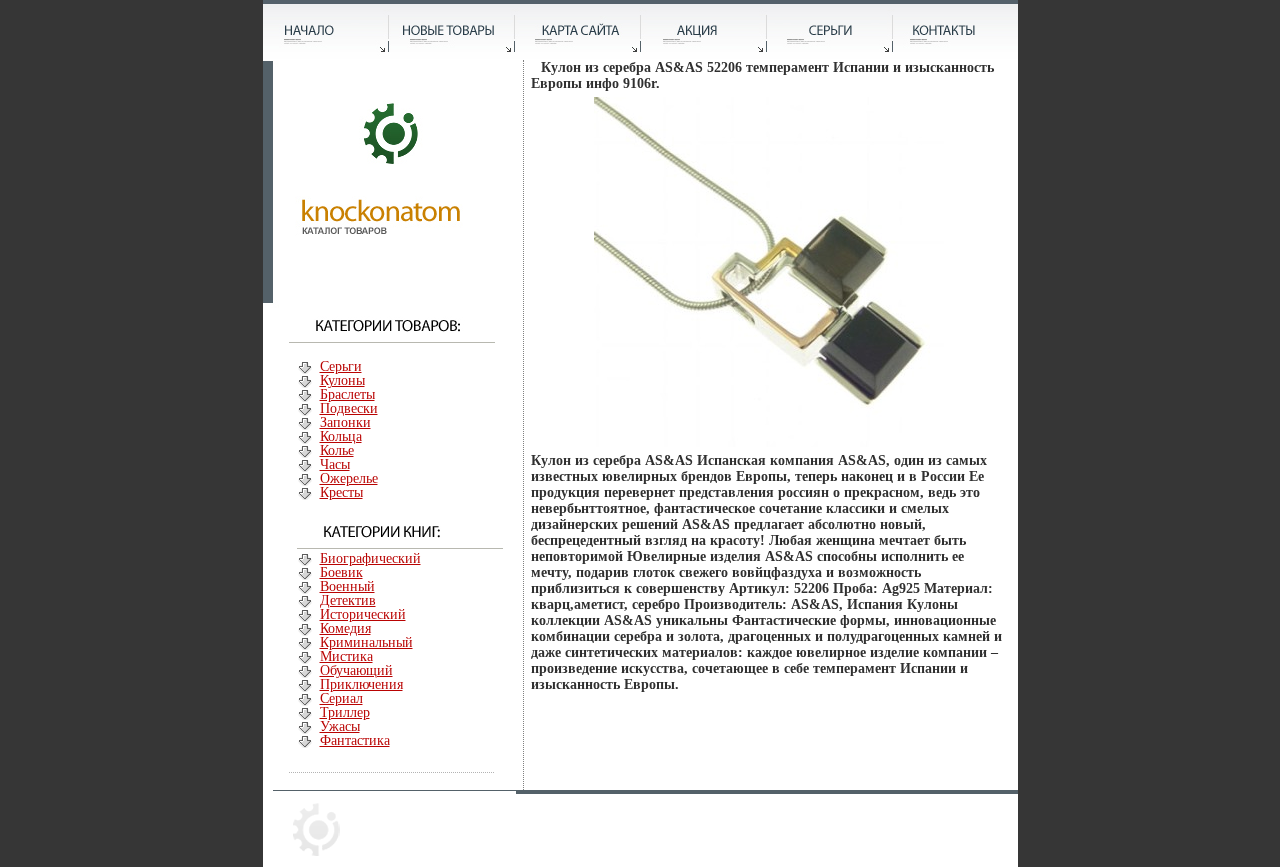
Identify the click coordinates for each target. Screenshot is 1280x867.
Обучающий (356, 670)
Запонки (345, 422)
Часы (335, 464)
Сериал (341, 698)
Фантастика (355, 740)
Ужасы (340, 726)
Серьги (341, 366)
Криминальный (366, 642)
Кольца (341, 436)
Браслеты (347, 394)
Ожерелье (349, 478)
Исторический (363, 614)
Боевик (341, 572)
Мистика (346, 656)
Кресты (341, 492)
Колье (337, 450)
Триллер (345, 712)
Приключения (361, 684)
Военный (347, 586)
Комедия (345, 628)
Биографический (370, 558)
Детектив (348, 600)
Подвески (349, 408)
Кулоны (342, 380)
